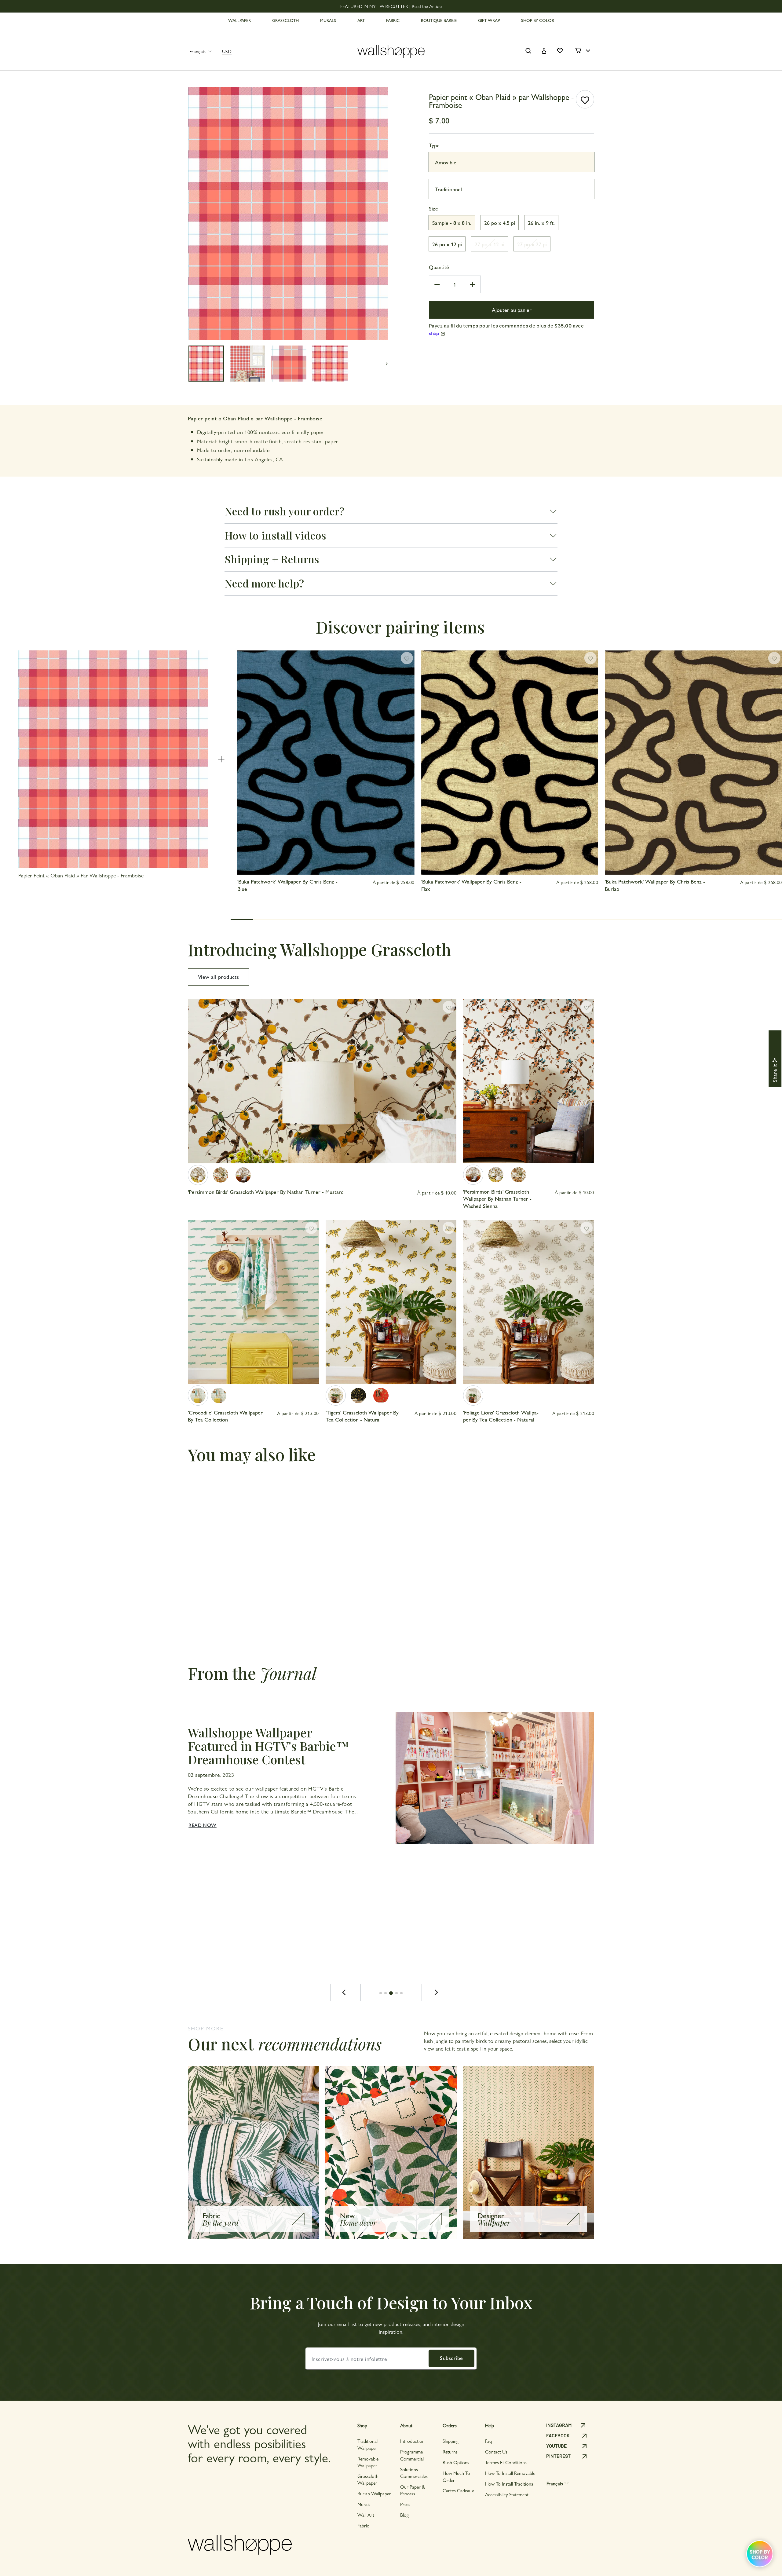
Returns (450, 2452)
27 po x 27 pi (532, 244)
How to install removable (510, 2473)
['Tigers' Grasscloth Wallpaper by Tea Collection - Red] (381, 1396)
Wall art (366, 2515)
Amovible (446, 162)
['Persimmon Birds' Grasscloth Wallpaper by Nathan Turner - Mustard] (198, 1175)
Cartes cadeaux (458, 2490)
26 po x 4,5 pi (500, 223)
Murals (364, 2504)
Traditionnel (448, 189)
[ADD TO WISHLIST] (585, 99)
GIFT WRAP (489, 20)
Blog (404, 2515)
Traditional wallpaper (367, 2444)
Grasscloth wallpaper (368, 2479)
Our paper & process (413, 2490)
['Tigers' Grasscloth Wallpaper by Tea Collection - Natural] (336, 1396)
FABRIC (393, 20)
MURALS (328, 20)
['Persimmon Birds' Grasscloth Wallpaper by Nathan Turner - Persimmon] (221, 1175)
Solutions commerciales (414, 2473)
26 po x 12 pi (447, 244)
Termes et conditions (506, 2462)
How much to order (456, 2476)
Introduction (412, 2441)
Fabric (363, 2525)
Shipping (451, 2441)
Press (405, 2504)
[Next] (437, 1992)
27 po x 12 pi (490, 244)
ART (361, 20)
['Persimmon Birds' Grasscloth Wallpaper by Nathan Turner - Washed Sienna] (243, 1175)
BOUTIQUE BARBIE (439, 20)
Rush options (456, 2462)
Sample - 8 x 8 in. (452, 223)
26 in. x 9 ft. (541, 223)
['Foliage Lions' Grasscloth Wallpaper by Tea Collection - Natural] (473, 1396)
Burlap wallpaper (374, 2493)
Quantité (439, 267)
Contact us (496, 2452)
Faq (488, 2441)
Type (434, 145)
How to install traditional (510, 2484)
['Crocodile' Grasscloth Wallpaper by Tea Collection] (198, 1396)
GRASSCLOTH (285, 20)
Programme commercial (412, 2455)
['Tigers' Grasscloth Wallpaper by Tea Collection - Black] (358, 1396)
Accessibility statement (507, 2494)
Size (433, 208)
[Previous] (345, 1992)
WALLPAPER (239, 20)
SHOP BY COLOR (538, 20)
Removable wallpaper (368, 2462)
